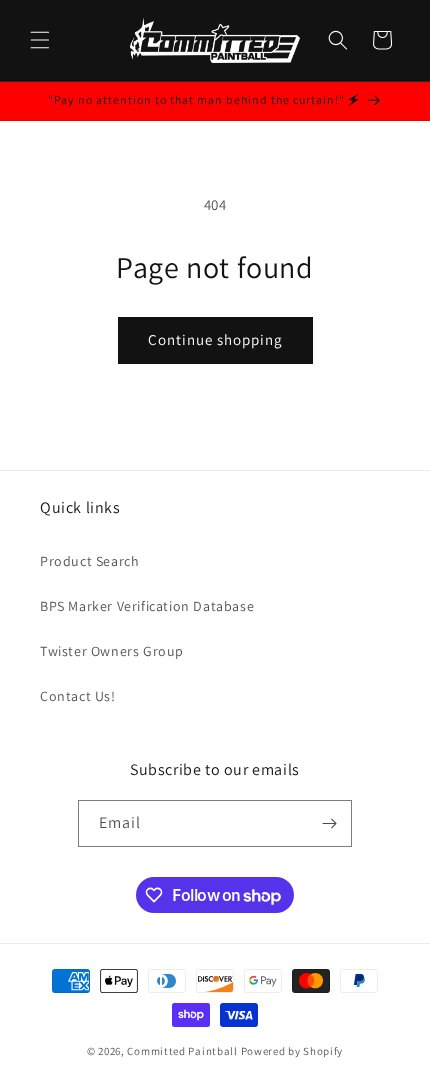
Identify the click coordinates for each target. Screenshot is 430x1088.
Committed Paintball (182, 1051)
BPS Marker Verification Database (147, 606)
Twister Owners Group (112, 651)
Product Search (89, 561)
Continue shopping (215, 339)
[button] (40, 40)
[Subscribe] (329, 823)
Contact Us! (78, 696)
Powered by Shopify (292, 1051)
